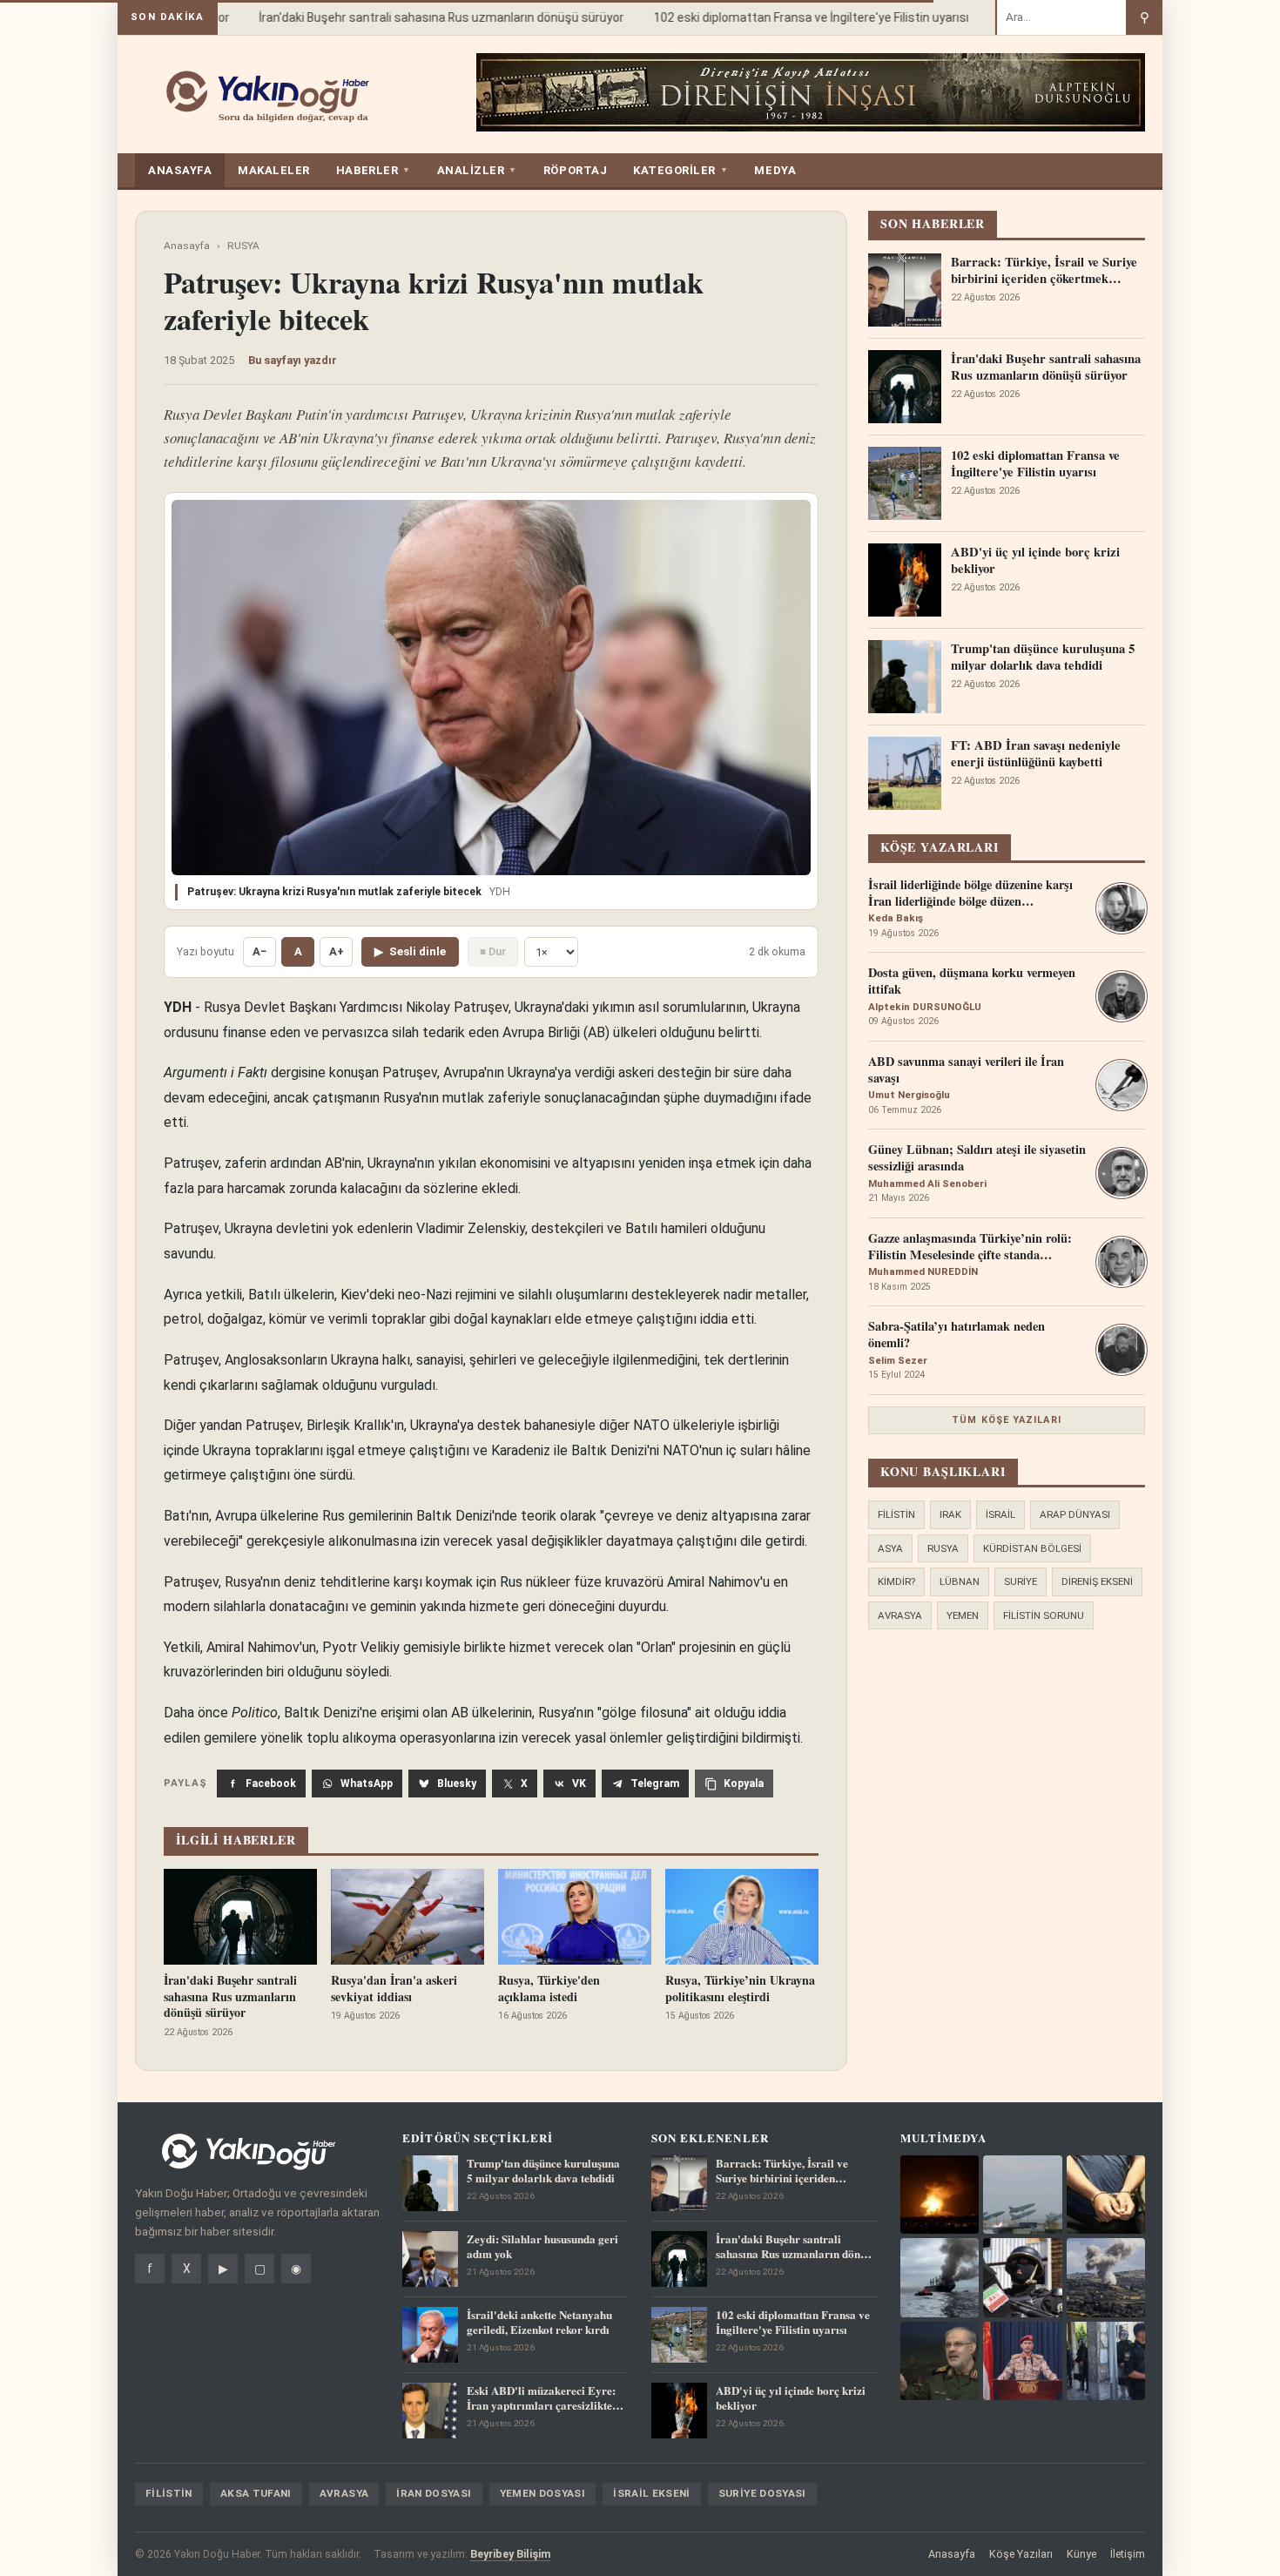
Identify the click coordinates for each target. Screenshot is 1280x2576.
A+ (337, 951)
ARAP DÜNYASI (1075, 1514)
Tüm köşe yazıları (1007, 1420)
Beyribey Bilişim (510, 2554)
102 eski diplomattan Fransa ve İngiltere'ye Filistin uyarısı (788, 17)
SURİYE (1021, 1581)
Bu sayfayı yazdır (293, 360)
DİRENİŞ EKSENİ (1097, 1581)
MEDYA (775, 170)
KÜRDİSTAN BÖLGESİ (1032, 1548)
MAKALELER (274, 170)
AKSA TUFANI (256, 2493)
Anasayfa (187, 246)
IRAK (950, 1514)
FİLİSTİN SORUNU (1044, 1615)
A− (259, 951)
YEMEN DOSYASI (543, 2493)
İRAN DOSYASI (434, 2493)
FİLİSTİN (896, 1514)
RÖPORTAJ (575, 170)
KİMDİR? (896, 1581)
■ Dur (493, 951)
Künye (1081, 2554)
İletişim (1128, 2554)
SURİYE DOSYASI (762, 2493)
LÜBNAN (960, 1581)
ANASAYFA (180, 170)
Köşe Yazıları (1021, 2554)
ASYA (890, 1548)
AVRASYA (900, 1615)
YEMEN (963, 1615)
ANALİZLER (477, 170)
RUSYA (243, 246)
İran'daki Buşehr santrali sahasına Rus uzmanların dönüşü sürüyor (418, 17)
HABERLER (374, 170)
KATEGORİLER (680, 170)
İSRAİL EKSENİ (652, 2493)
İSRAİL (1000, 1514)
